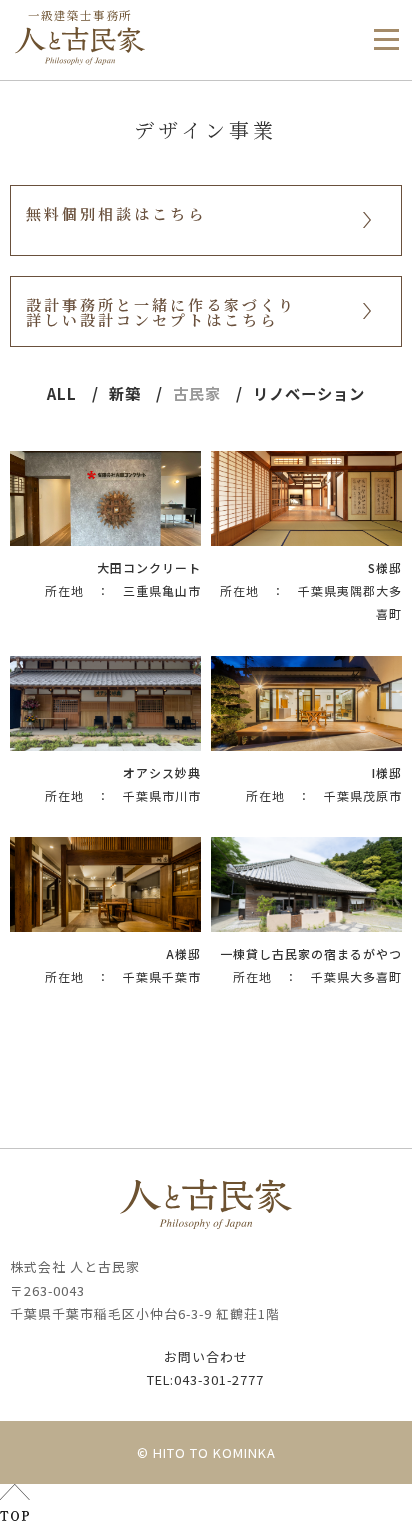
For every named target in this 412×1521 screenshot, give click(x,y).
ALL (62, 393)
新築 (125, 393)
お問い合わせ (206, 1356)
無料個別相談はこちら (116, 213)
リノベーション (309, 393)
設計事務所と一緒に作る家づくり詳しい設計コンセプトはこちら (161, 312)
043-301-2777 (205, 1379)
